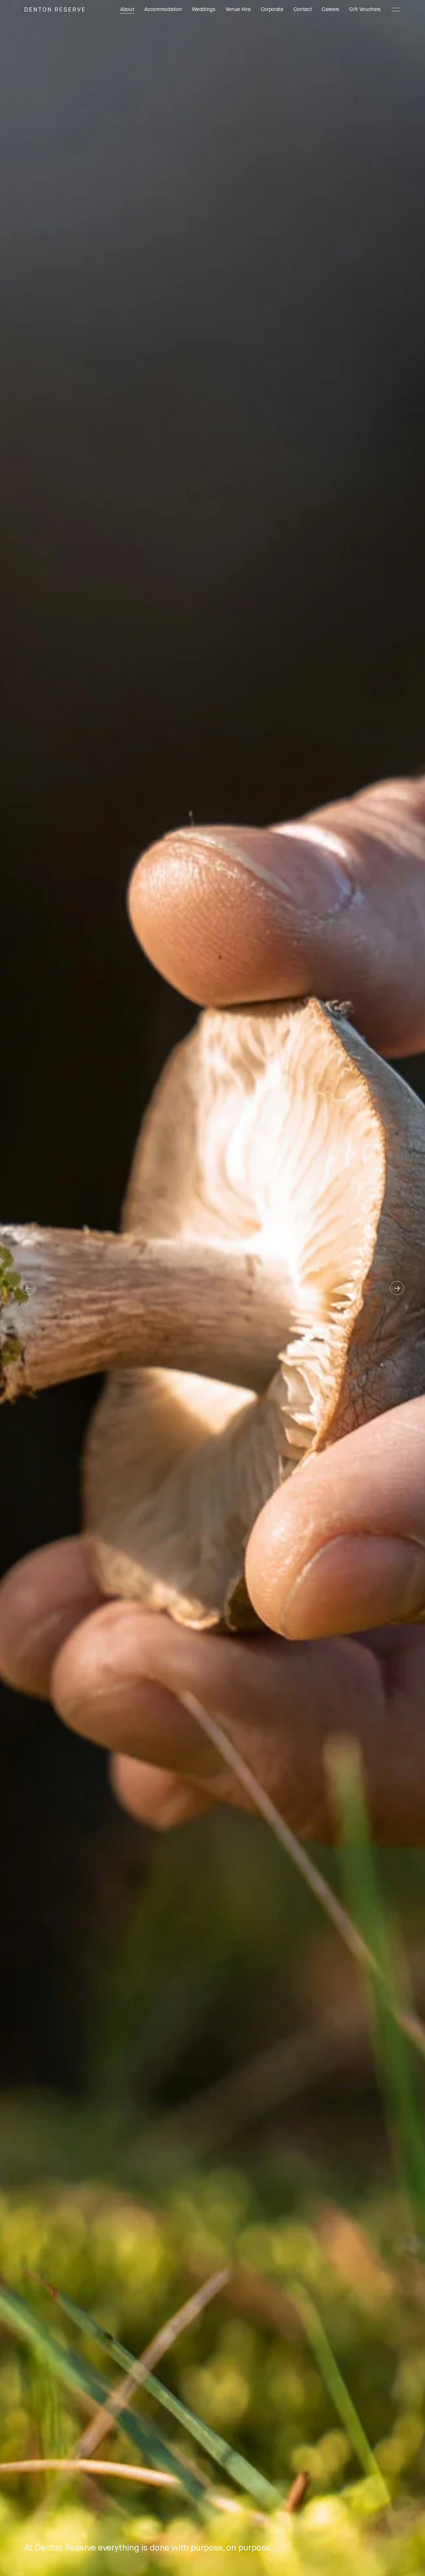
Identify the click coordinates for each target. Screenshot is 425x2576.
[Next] (397, 1288)
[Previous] (28, 1288)
